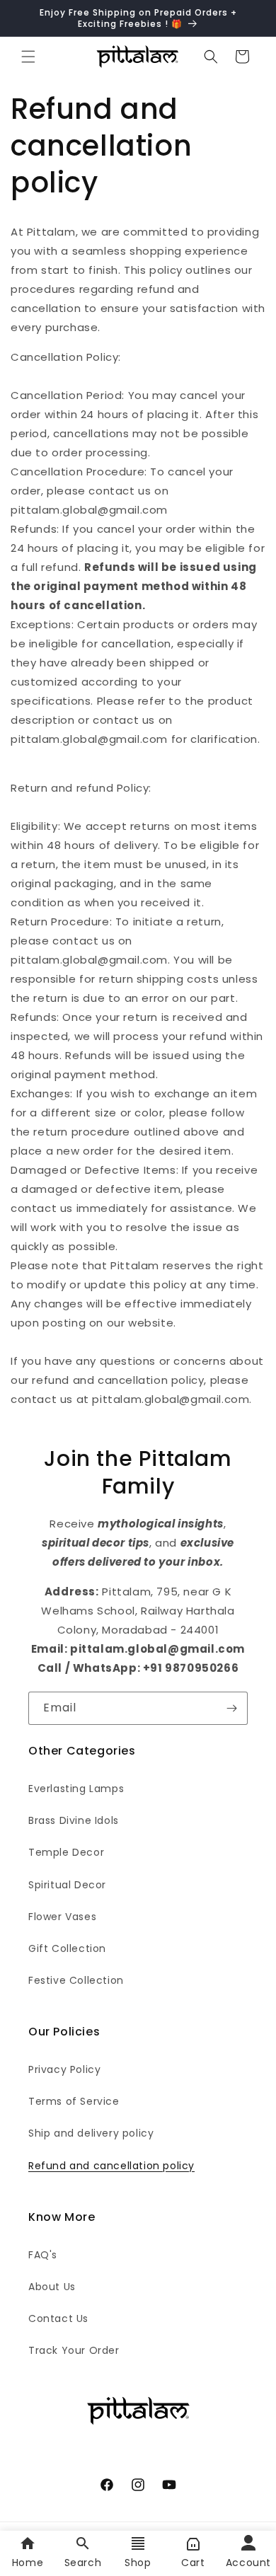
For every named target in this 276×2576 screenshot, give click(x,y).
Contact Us (58, 2318)
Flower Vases (62, 1917)
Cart (193, 2563)
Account (248, 2563)
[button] (28, 57)
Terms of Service (74, 2101)
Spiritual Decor (67, 1885)
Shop (138, 2563)
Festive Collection (76, 1980)
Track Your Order (74, 2350)
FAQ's (43, 2255)
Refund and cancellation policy (111, 2166)
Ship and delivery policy (91, 2133)
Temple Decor (66, 1852)
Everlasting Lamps (76, 1789)
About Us (52, 2287)
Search (83, 2563)
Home (28, 2563)
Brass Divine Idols (74, 1820)
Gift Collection (67, 1948)
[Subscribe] (231, 1708)
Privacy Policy (64, 2069)
